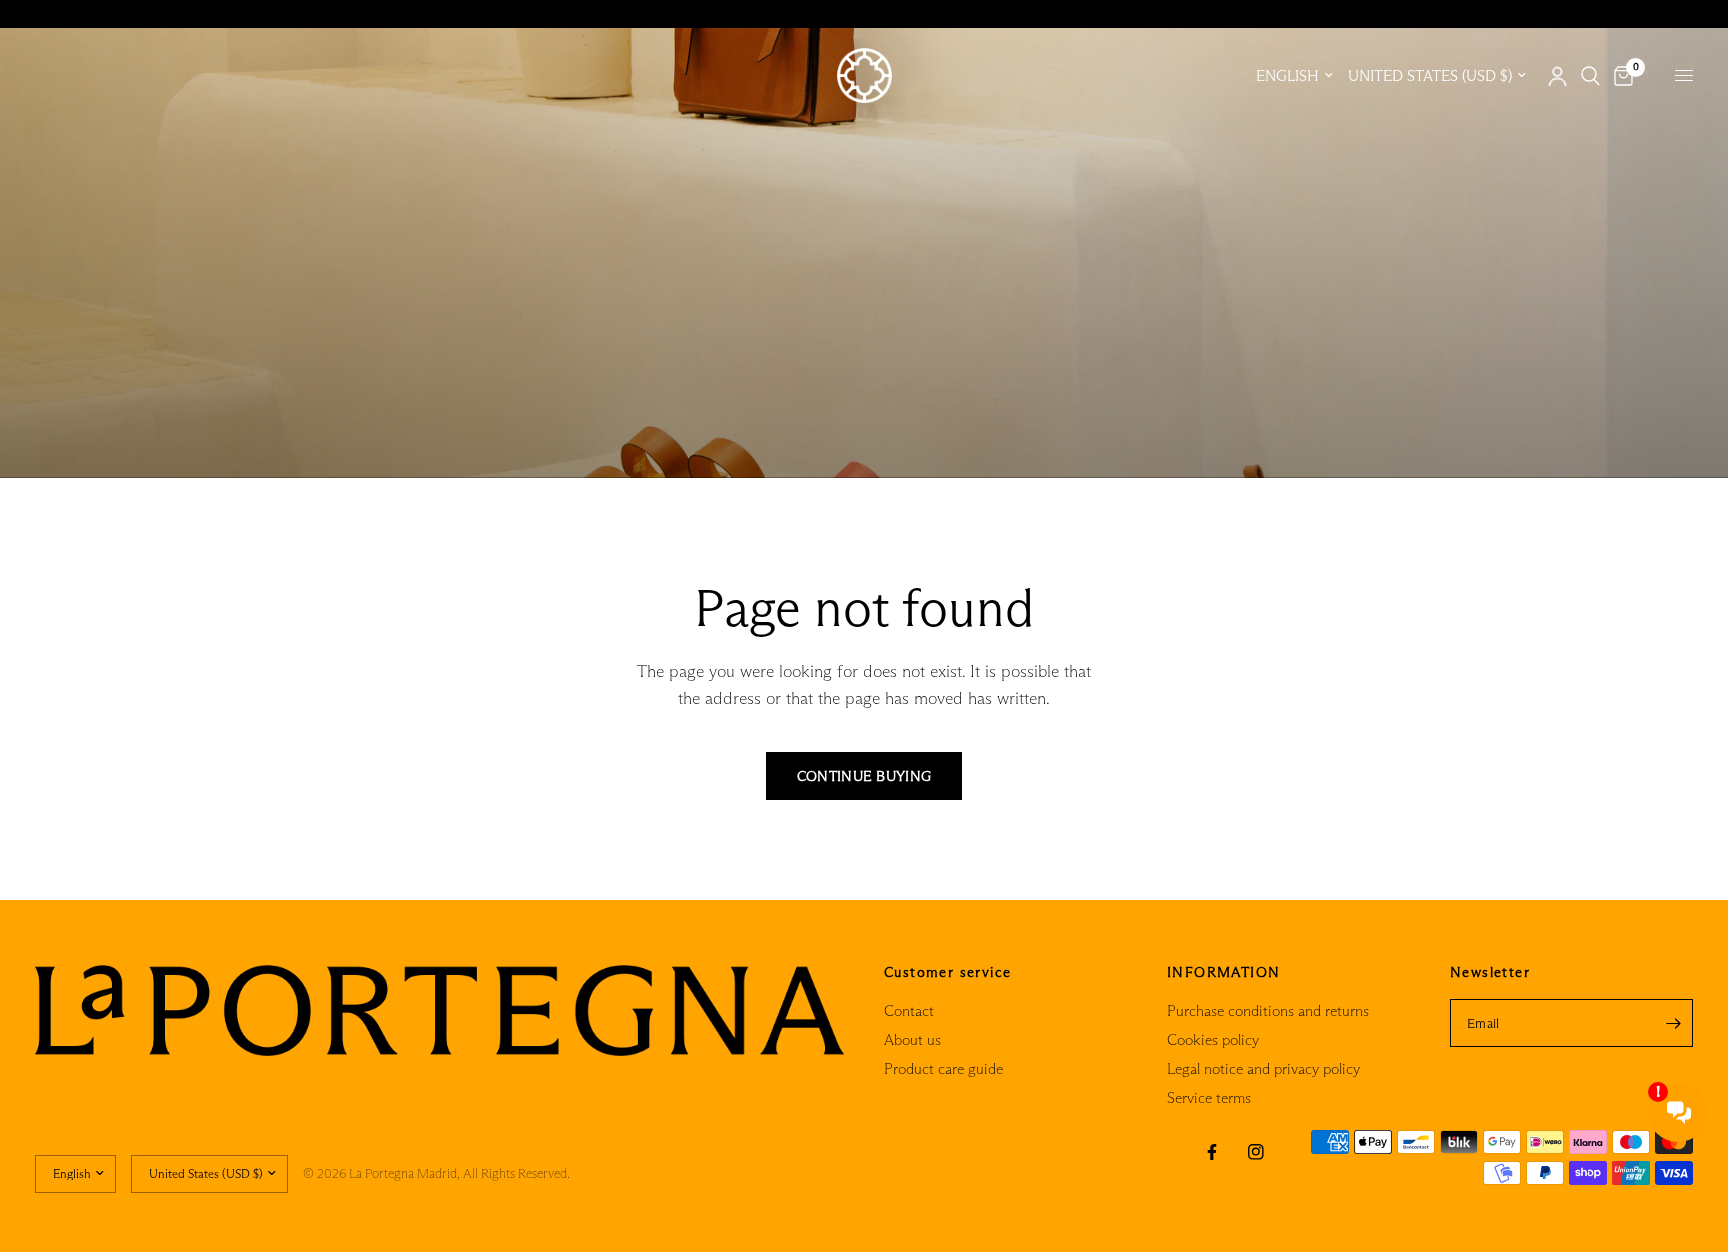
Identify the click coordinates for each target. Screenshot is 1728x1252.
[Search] (1590, 76)
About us (912, 1039)
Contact (909, 1010)
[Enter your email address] (1673, 1023)
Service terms (1209, 1097)
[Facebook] (1212, 1152)
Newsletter (1490, 972)
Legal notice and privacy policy (1263, 1068)
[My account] (1557, 76)
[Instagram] (1256, 1152)
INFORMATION (1223, 972)
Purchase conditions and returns (1268, 1010)
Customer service (947, 972)
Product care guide (943, 1068)
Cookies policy (1213, 1039)
